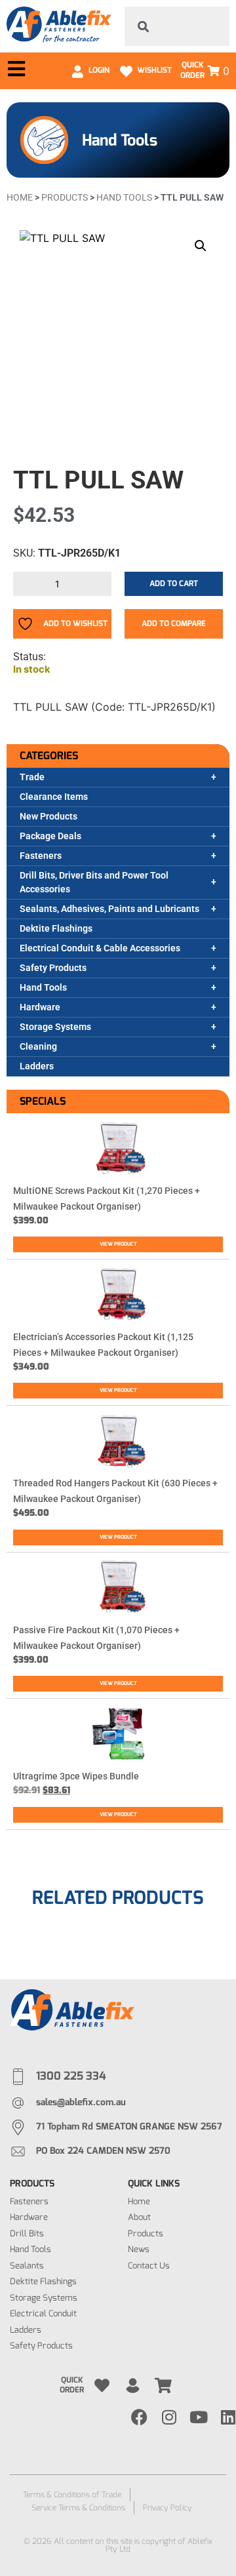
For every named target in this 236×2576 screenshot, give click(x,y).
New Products (49, 816)
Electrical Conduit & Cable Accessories (100, 948)
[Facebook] (139, 2417)
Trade (32, 777)
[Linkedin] (228, 2417)
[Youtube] (198, 2417)
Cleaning (38, 1046)
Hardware (40, 1007)
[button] (201, 246)
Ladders (37, 1066)
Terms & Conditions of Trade (72, 2495)
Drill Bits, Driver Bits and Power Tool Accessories (94, 882)
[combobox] (177, 26)
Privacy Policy (167, 2508)
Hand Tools (43, 987)
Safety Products (53, 968)
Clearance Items (54, 797)
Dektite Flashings (56, 928)
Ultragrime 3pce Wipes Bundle (76, 1776)
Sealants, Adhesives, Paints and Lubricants (109, 909)
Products (65, 197)
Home (20, 197)
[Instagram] (169, 2417)
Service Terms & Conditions (78, 2508)
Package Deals (50, 836)
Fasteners (41, 856)
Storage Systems (55, 1027)
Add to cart (174, 584)
